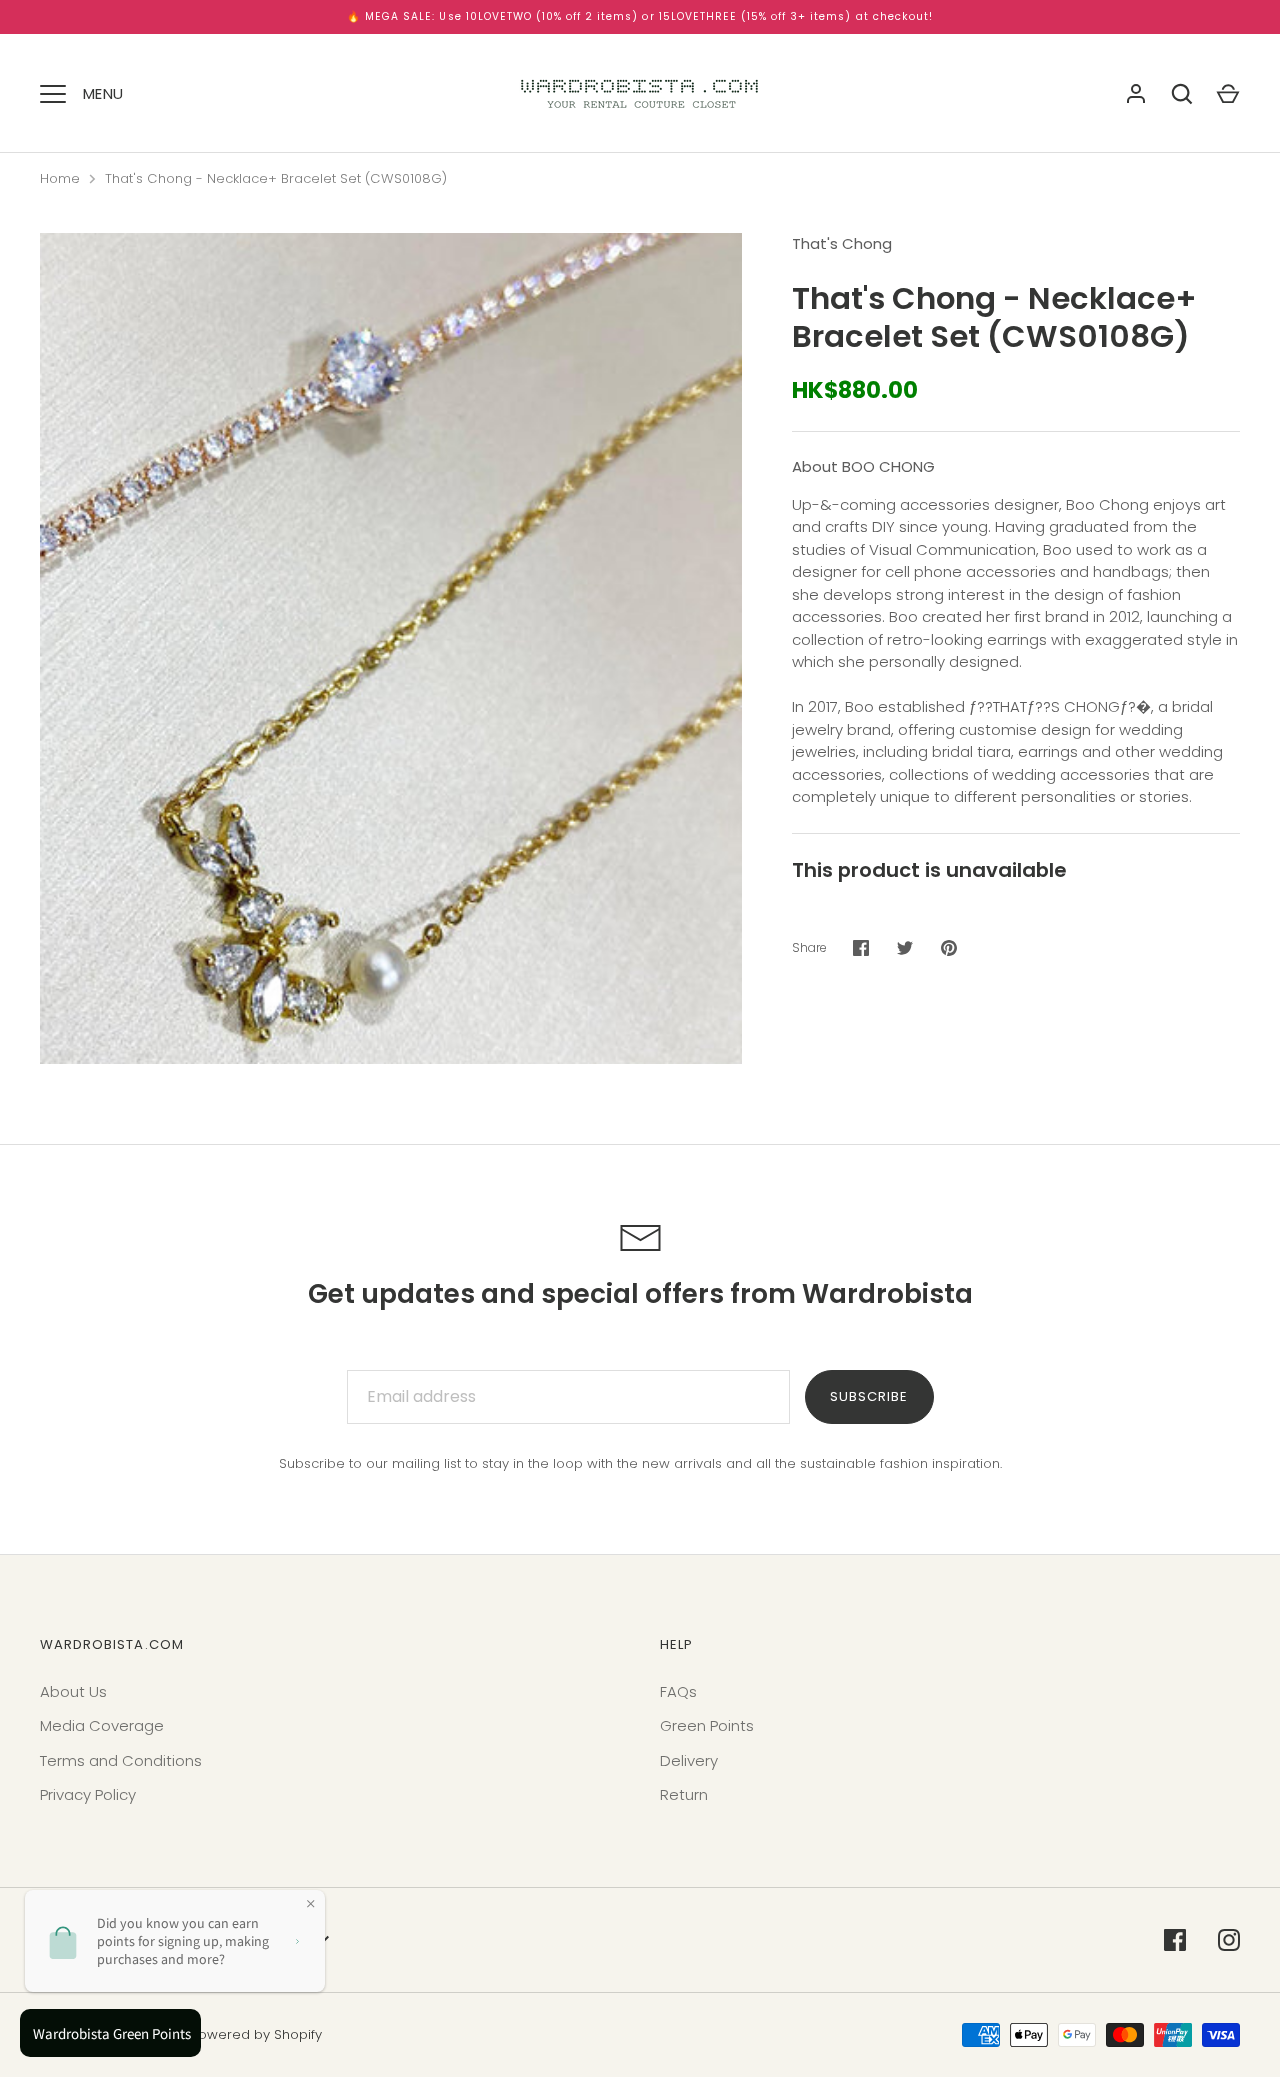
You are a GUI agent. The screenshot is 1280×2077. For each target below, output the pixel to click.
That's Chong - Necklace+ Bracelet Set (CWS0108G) (276, 178)
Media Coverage (102, 1725)
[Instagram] (1229, 1940)
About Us (73, 1691)
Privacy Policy (88, 1794)
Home (60, 178)
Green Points (707, 1725)
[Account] (1136, 94)
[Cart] (1228, 94)
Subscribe (869, 1396)
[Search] (1182, 94)
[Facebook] (1175, 1940)
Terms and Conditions (121, 1760)
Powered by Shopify (256, 2034)
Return (684, 1794)
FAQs (678, 1691)
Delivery (689, 1760)
